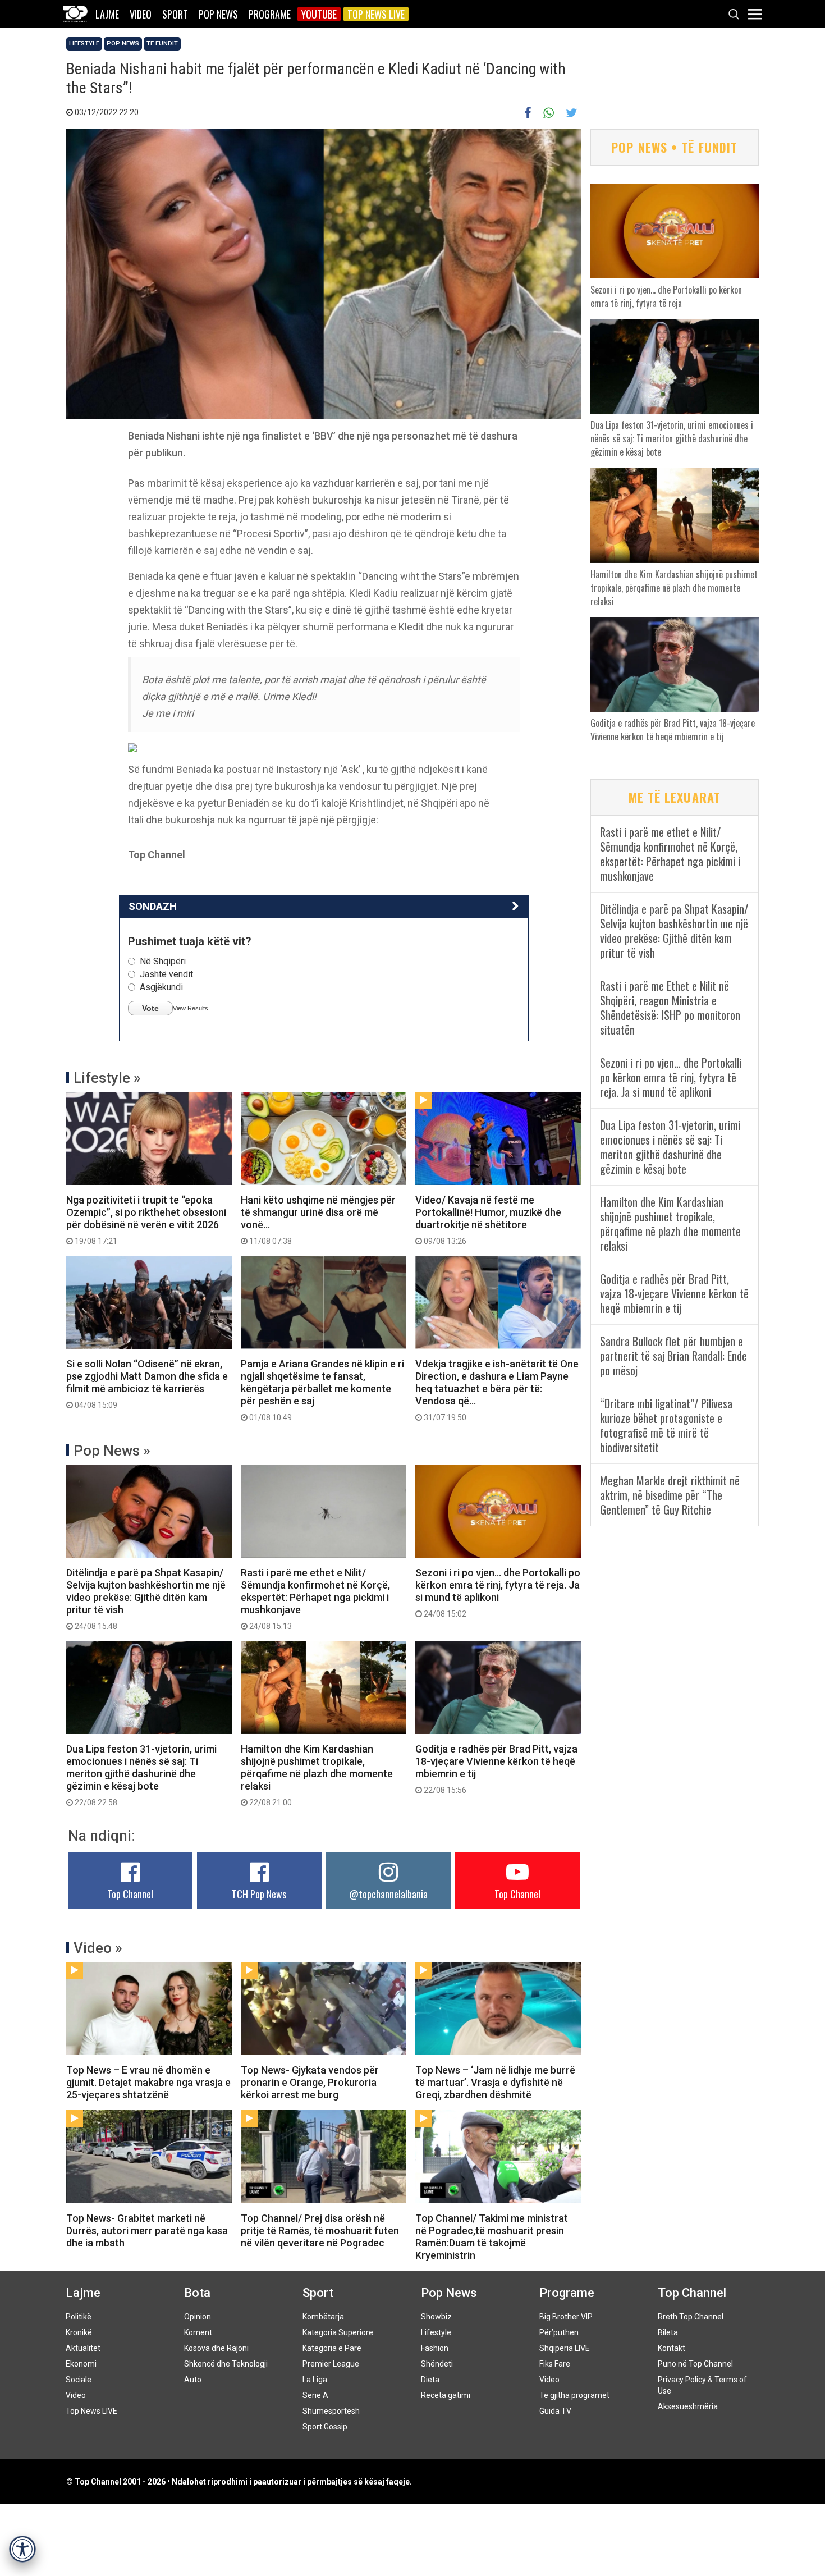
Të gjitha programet (574, 2395)
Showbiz (436, 2317)
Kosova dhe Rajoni (216, 2348)
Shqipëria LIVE (565, 2348)
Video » (98, 1948)
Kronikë (79, 2332)
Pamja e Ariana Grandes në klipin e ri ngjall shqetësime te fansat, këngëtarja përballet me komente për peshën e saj (322, 1390)
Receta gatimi (446, 2395)
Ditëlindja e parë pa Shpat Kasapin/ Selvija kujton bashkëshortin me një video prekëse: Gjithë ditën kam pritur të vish (146, 1599)
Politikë (79, 2317)
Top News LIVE (376, 14)
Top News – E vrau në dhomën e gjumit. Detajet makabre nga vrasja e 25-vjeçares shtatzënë (148, 2082)
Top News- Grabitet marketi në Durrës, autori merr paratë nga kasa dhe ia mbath (147, 2230)
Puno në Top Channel (695, 2364)
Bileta (668, 2332)
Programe (270, 14)
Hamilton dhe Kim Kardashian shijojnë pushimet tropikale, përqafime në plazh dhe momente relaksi (317, 1775)
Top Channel (130, 1894)
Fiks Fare (555, 2364)
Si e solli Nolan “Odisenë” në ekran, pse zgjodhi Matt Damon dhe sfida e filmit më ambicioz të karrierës (147, 1384)
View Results (191, 1008)
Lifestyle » (107, 1078)
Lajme (107, 14)
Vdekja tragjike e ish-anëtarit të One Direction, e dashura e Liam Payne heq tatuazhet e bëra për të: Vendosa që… (497, 1390)
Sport (175, 14)
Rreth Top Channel (691, 2317)
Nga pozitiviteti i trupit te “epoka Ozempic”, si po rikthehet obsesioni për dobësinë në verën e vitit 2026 (146, 1220)
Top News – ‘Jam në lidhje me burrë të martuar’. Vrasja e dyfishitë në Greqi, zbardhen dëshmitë (495, 2082)
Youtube (319, 14)
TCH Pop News (259, 1894)
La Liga (315, 2380)
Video (141, 14)
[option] (324, 748)
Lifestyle (84, 44)
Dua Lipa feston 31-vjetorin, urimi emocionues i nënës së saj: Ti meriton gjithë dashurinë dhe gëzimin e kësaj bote (141, 1775)
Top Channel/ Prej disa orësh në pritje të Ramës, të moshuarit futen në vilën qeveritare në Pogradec (320, 2230)
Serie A (315, 2395)
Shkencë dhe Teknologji (226, 2364)
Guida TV (555, 2411)
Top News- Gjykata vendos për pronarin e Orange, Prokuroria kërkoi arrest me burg (310, 2082)
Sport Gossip (325, 2427)
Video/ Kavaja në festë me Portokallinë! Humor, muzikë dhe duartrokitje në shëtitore (488, 1220)
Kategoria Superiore (338, 2332)
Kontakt (672, 2348)
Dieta (430, 2380)
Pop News (218, 14)
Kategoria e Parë (332, 2348)
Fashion (435, 2348)
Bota (197, 2293)
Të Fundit (162, 44)
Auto (193, 2380)
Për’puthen (559, 2332)
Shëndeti (437, 2364)
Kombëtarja (323, 2317)
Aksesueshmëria (688, 2406)
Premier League (331, 2364)
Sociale (79, 2380)
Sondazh (153, 906)
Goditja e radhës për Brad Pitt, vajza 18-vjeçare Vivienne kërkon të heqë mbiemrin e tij (496, 1769)
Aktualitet (83, 2348)
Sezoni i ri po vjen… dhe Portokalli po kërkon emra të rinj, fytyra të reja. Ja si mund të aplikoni (498, 1593)
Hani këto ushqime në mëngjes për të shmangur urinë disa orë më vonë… (318, 1220)
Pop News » (112, 1451)
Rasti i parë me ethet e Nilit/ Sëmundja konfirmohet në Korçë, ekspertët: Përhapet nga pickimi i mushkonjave (315, 1599)
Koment (198, 2332)
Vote (150, 1008)
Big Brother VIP (566, 2317)
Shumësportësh (331, 2411)
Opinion (198, 2317)
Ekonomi (81, 2364)
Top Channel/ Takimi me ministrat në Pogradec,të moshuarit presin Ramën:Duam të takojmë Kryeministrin (492, 2237)
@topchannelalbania (388, 1894)
